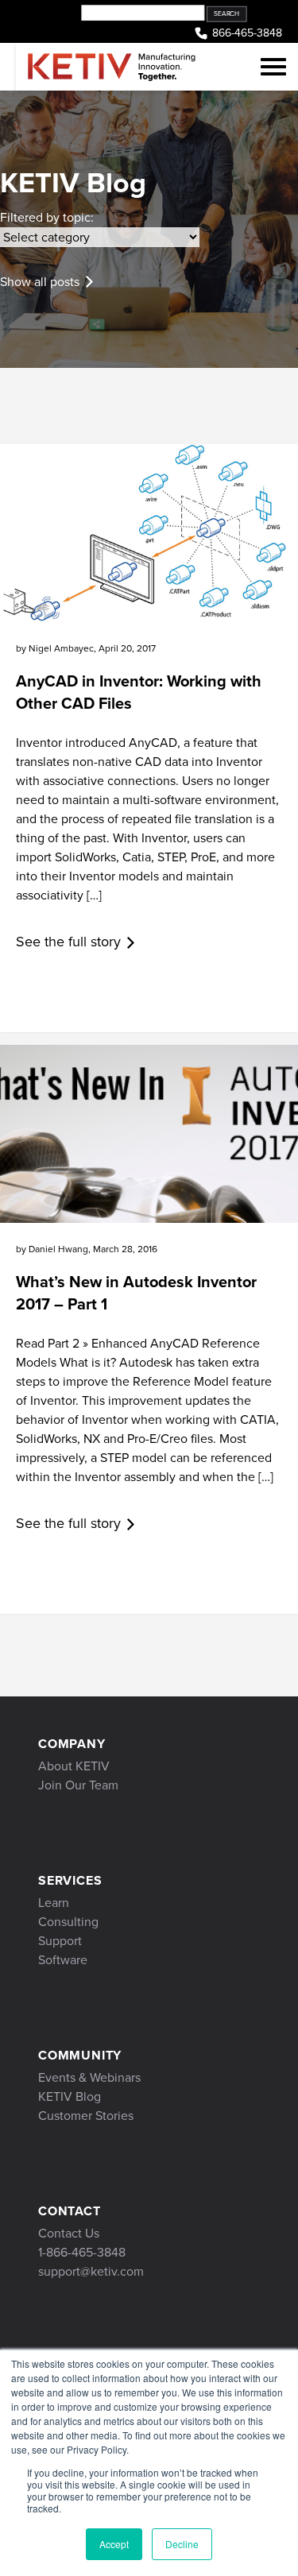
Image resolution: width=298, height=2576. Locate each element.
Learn (54, 1903)
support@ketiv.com (91, 2271)
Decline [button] (182, 2544)
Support (60, 1941)
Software (63, 1960)
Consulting (68, 1922)
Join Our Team (78, 1785)
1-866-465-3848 (82, 2252)
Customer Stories (86, 2116)
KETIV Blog (70, 2096)
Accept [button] (114, 2544)
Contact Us (69, 2233)
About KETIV (74, 1766)
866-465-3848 (247, 33)
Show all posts (40, 282)
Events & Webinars (89, 2077)
